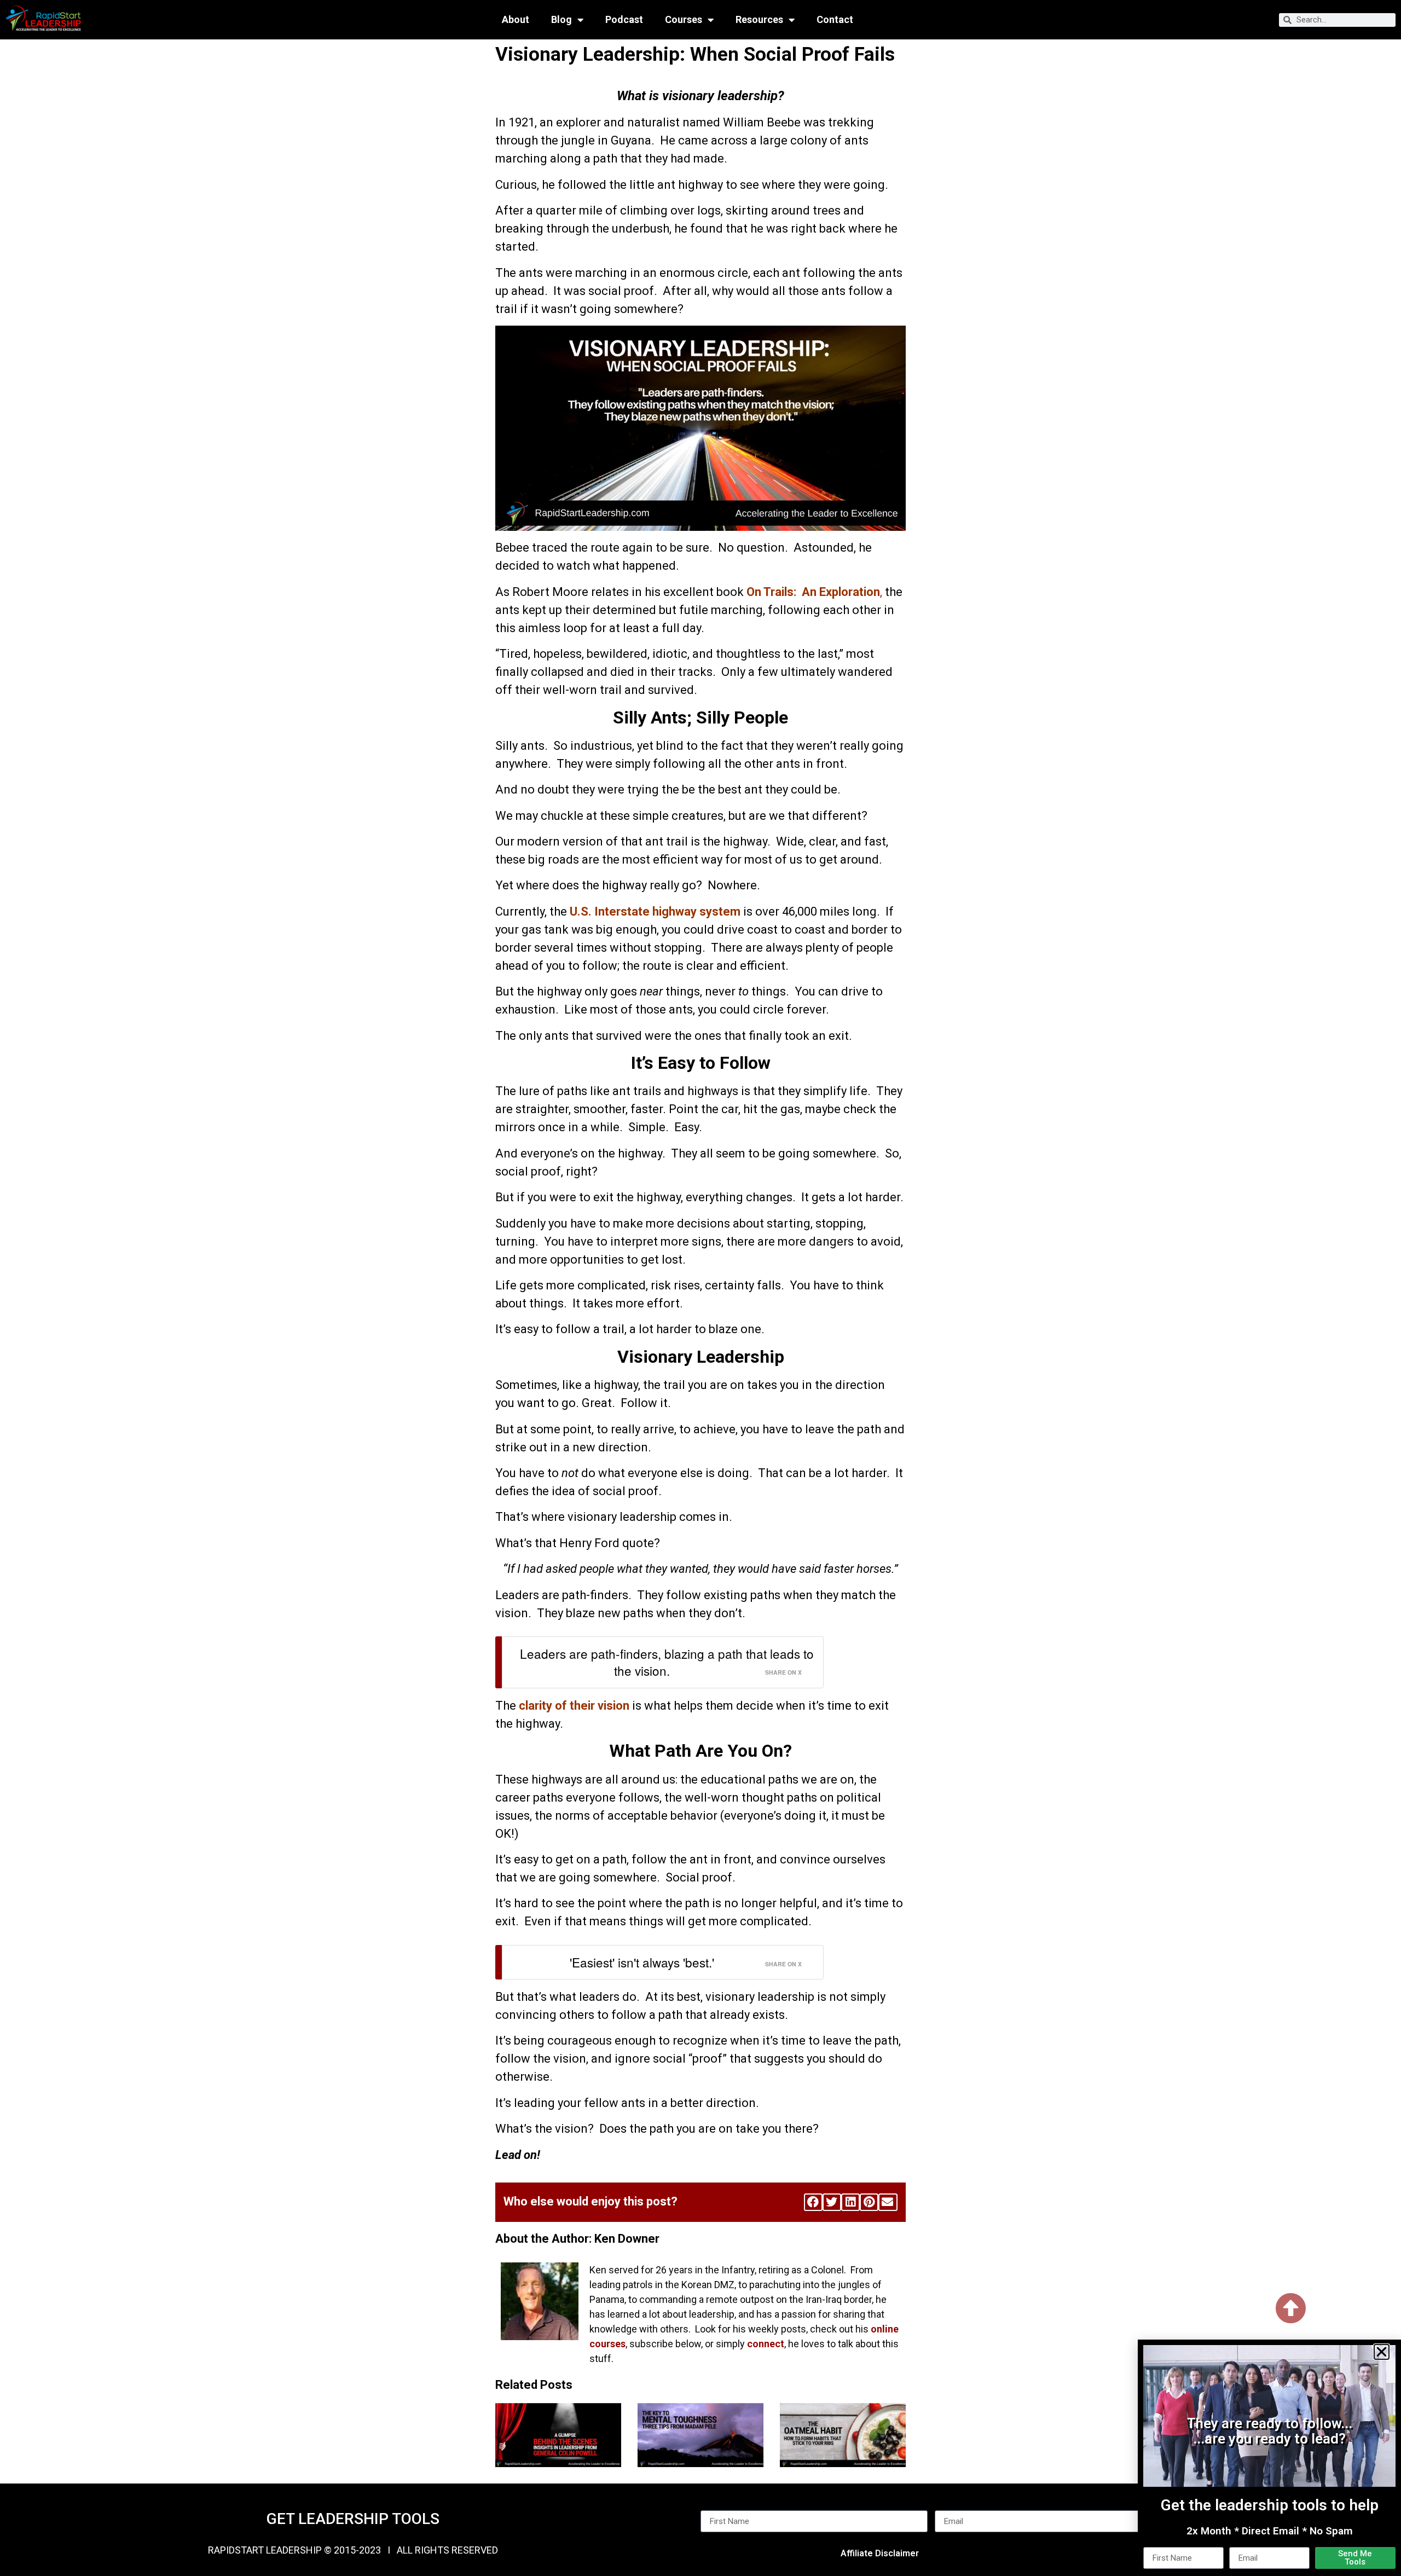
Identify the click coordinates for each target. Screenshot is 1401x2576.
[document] (700, 1288)
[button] (1382, 2352)
